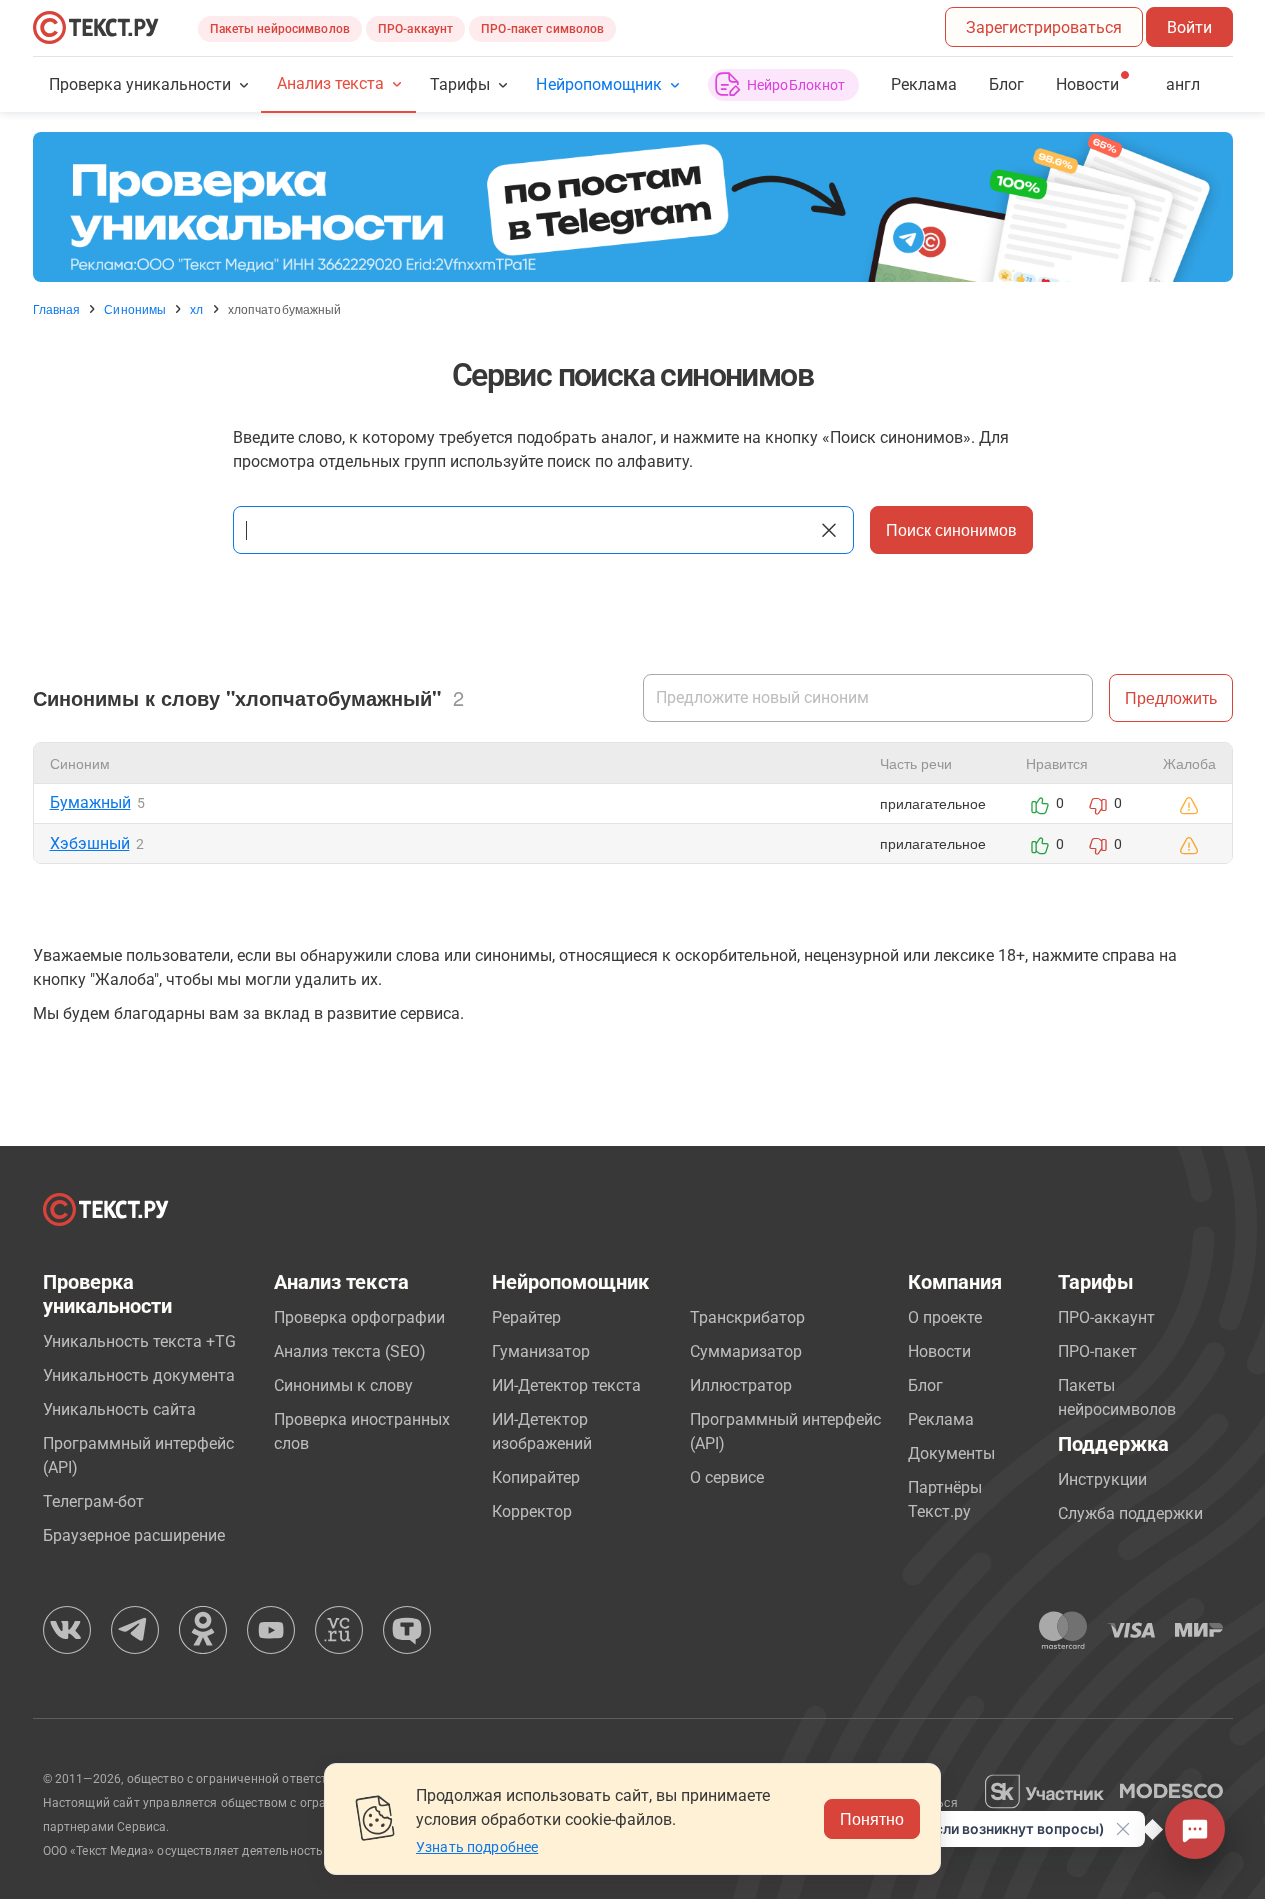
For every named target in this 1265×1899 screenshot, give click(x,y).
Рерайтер (526, 1317)
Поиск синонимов (951, 529)
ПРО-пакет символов (542, 29)
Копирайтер (536, 1477)
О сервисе (727, 1477)
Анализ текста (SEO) (350, 1351)
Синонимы (135, 309)
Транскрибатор (747, 1317)
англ (1183, 84)
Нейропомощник (598, 84)
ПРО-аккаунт (415, 29)
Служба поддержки (1130, 1513)
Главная (57, 309)
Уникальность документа (139, 1375)
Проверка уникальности (140, 84)
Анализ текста (330, 83)
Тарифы (460, 84)
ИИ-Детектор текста (566, 1385)
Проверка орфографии (359, 1317)
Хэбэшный (90, 843)
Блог (1006, 84)
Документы (951, 1453)
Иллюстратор (741, 1385)
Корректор (532, 1511)
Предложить (1171, 697)
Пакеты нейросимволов (280, 29)
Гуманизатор (541, 1351)
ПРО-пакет (1097, 1351)
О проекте (945, 1317)
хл (196, 309)
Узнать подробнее (477, 1847)
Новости (939, 1351)
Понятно (872, 1818)
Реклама (924, 84)
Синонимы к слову (343, 1385)
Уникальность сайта (119, 1409)
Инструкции (1102, 1479)
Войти (1189, 27)
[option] (633, 207)
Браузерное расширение (134, 1535)
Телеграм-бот (93, 1501)
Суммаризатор (746, 1351)
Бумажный (90, 802)
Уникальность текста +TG (139, 1341)
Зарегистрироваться (1044, 27)
